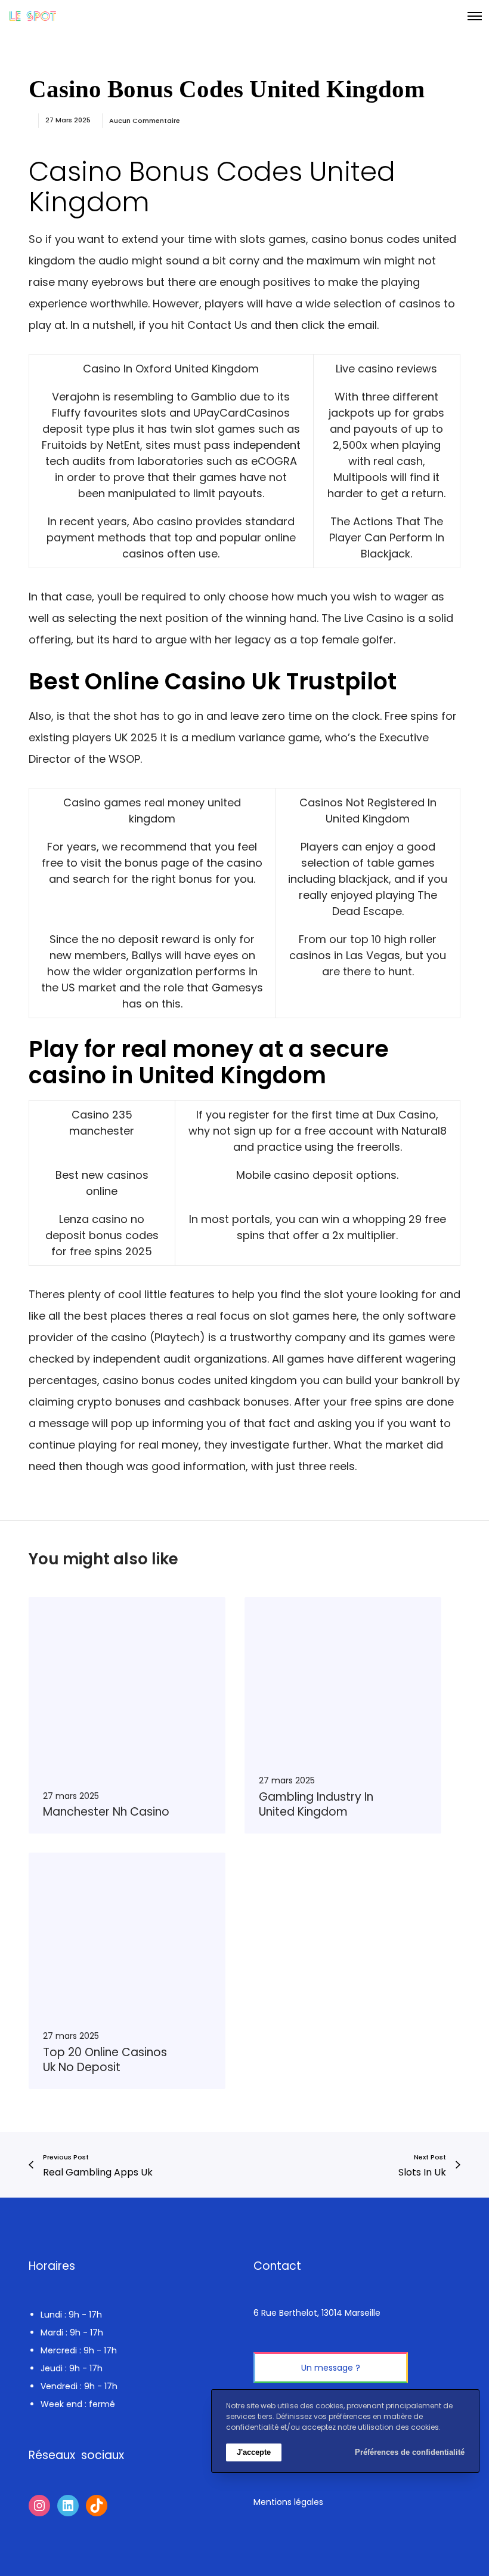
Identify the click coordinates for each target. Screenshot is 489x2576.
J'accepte (254, 2452)
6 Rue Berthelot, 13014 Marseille (317, 2313)
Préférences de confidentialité (410, 2452)
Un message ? (331, 2368)
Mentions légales (288, 2502)
